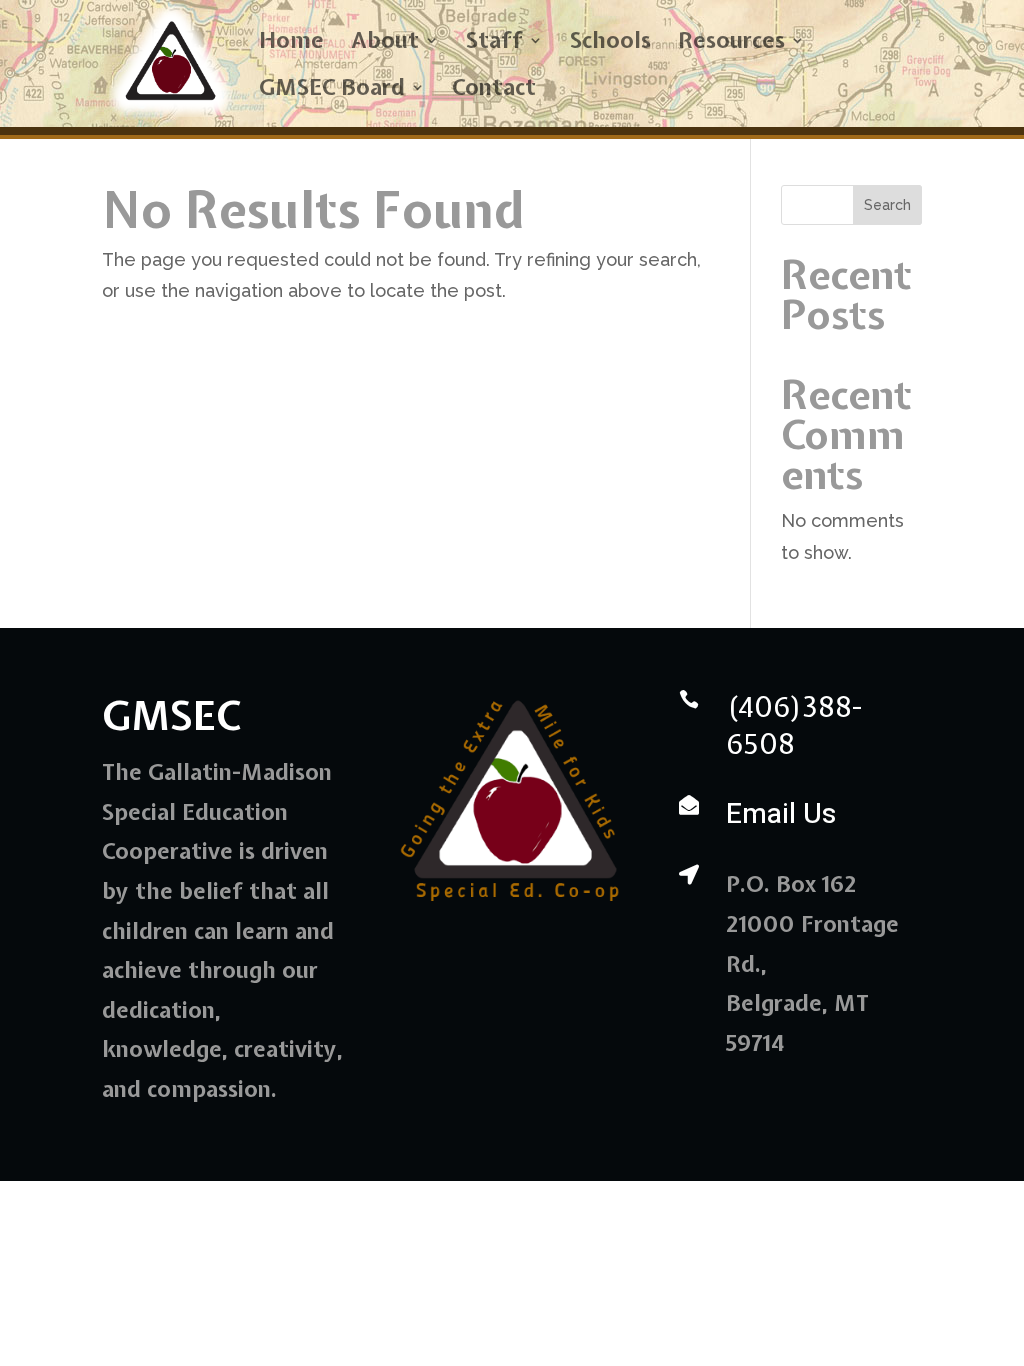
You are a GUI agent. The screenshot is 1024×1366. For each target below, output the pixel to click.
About (385, 44)
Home (291, 44)
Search (887, 205)
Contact (494, 91)
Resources (731, 44)
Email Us (781, 814)
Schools (610, 44)
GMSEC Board (332, 91)
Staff (494, 44)
